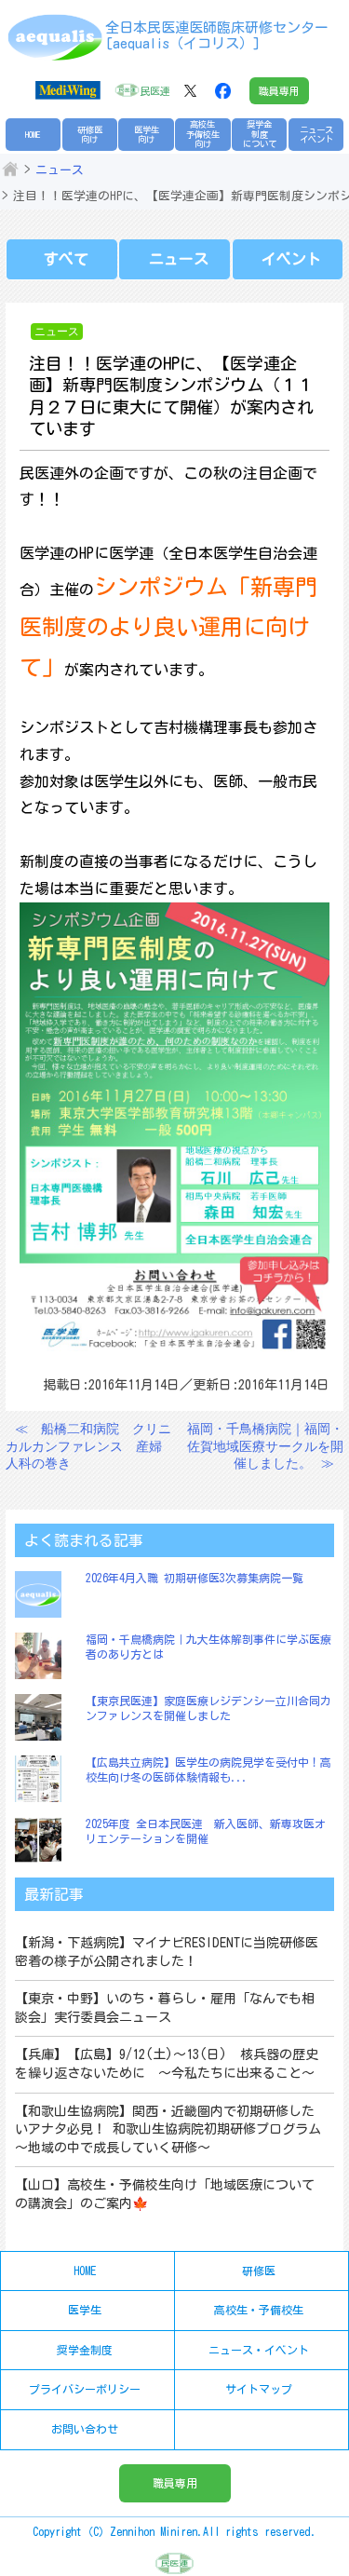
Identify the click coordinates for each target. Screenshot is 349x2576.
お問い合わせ (85, 2429)
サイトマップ (259, 2389)
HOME (33, 135)
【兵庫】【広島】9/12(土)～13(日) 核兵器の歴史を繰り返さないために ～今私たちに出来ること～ (167, 2064)
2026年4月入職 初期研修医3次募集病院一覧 (195, 1578)
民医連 (155, 91)
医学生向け (147, 135)
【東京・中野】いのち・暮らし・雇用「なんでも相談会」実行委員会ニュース (165, 2008)
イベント (291, 259)
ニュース (60, 170)
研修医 (259, 2271)
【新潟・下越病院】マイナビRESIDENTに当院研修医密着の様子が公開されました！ (167, 1952)
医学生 (85, 2310)
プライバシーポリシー (85, 2389)
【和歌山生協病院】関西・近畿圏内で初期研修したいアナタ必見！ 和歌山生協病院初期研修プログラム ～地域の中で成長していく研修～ (168, 2129)
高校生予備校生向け (203, 134)
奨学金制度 (85, 2350)
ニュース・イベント (259, 2350)
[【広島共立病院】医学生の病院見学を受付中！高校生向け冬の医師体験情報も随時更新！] (43, 1779)
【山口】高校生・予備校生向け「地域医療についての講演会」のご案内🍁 (165, 2194)
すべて (66, 259)
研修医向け (90, 135)
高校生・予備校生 (259, 2310)
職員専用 (279, 91)
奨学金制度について (260, 134)
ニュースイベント (316, 135)
